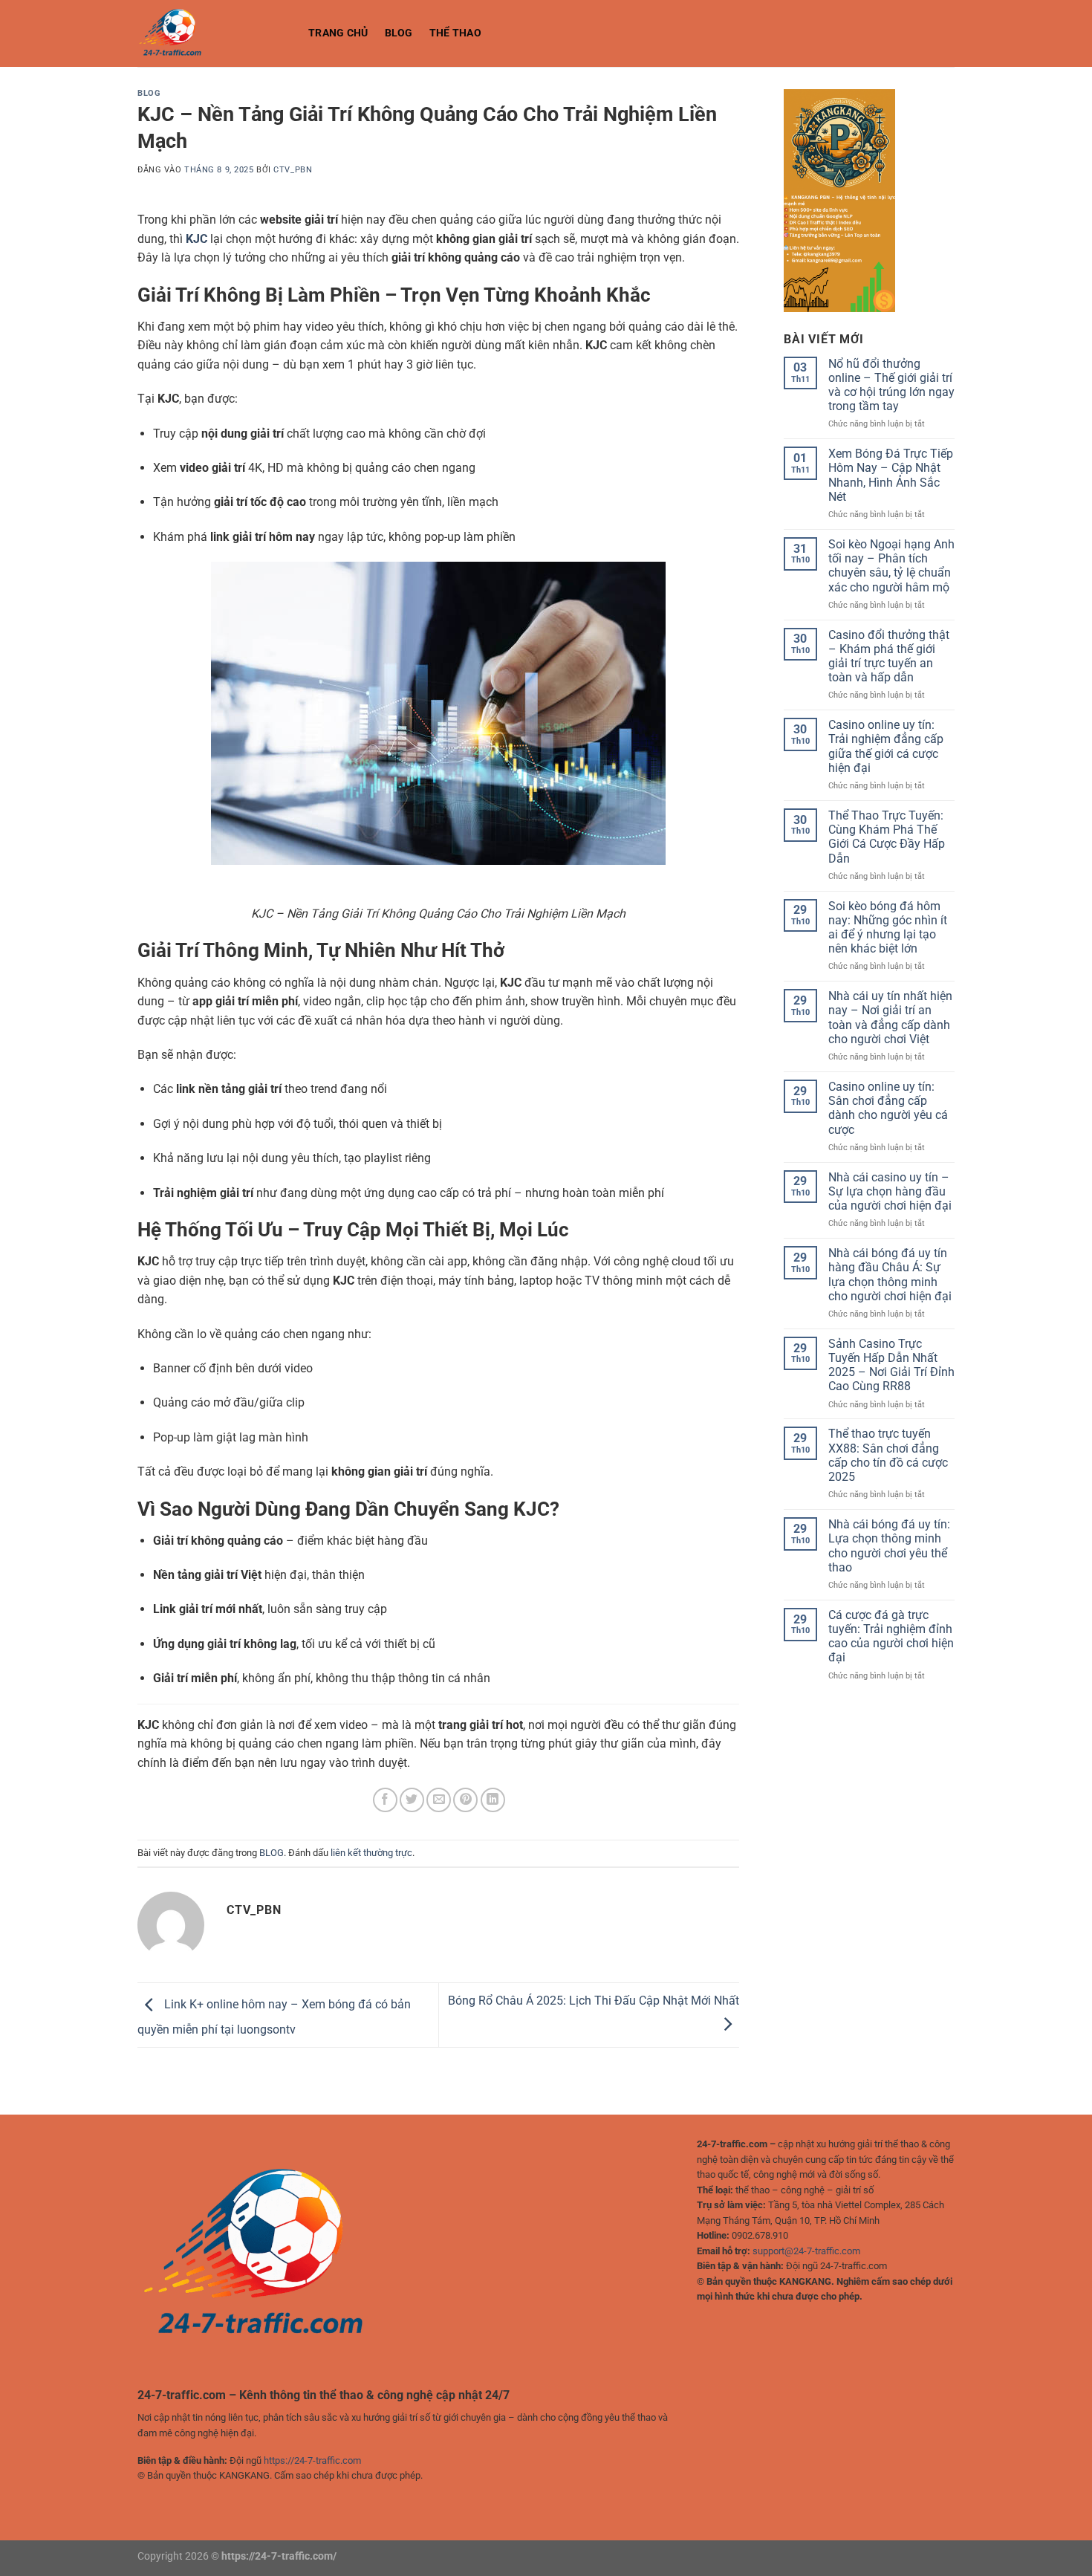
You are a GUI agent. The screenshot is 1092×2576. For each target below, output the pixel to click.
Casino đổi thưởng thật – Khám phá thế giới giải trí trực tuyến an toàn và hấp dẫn (889, 656)
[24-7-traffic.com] (212, 33)
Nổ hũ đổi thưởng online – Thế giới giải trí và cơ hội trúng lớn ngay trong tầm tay (891, 385)
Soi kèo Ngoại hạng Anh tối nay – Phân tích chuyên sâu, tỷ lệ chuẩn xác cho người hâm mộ (891, 566)
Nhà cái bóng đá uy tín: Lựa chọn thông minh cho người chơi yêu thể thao (889, 1546)
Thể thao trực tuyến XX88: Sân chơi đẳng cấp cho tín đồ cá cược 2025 (888, 1455)
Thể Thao (455, 33)
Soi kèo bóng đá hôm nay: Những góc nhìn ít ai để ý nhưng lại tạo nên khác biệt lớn (888, 928)
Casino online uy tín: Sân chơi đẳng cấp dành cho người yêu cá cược (888, 1108)
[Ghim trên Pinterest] (465, 1800)
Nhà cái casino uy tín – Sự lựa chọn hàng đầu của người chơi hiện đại (890, 1191)
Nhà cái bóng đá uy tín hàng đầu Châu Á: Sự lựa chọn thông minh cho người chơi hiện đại (890, 1275)
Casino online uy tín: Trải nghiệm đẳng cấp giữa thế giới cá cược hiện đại (886, 746)
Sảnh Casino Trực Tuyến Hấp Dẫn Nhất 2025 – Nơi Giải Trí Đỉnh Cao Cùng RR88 (891, 1365)
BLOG (399, 33)
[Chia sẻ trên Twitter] (412, 1800)
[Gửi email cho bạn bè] (439, 1800)
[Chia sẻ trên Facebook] (385, 1800)
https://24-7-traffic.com (312, 2460)
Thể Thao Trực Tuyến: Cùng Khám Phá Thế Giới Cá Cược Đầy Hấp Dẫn (887, 837)
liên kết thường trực (371, 1853)
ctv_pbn (293, 170)
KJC (196, 239)
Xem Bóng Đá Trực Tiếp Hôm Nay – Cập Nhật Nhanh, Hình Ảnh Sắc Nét (891, 475)
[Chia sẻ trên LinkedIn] (493, 1800)
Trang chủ (338, 33)
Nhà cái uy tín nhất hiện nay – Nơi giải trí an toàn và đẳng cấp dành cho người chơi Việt (890, 1018)
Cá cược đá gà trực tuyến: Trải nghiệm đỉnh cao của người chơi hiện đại (891, 1636)
